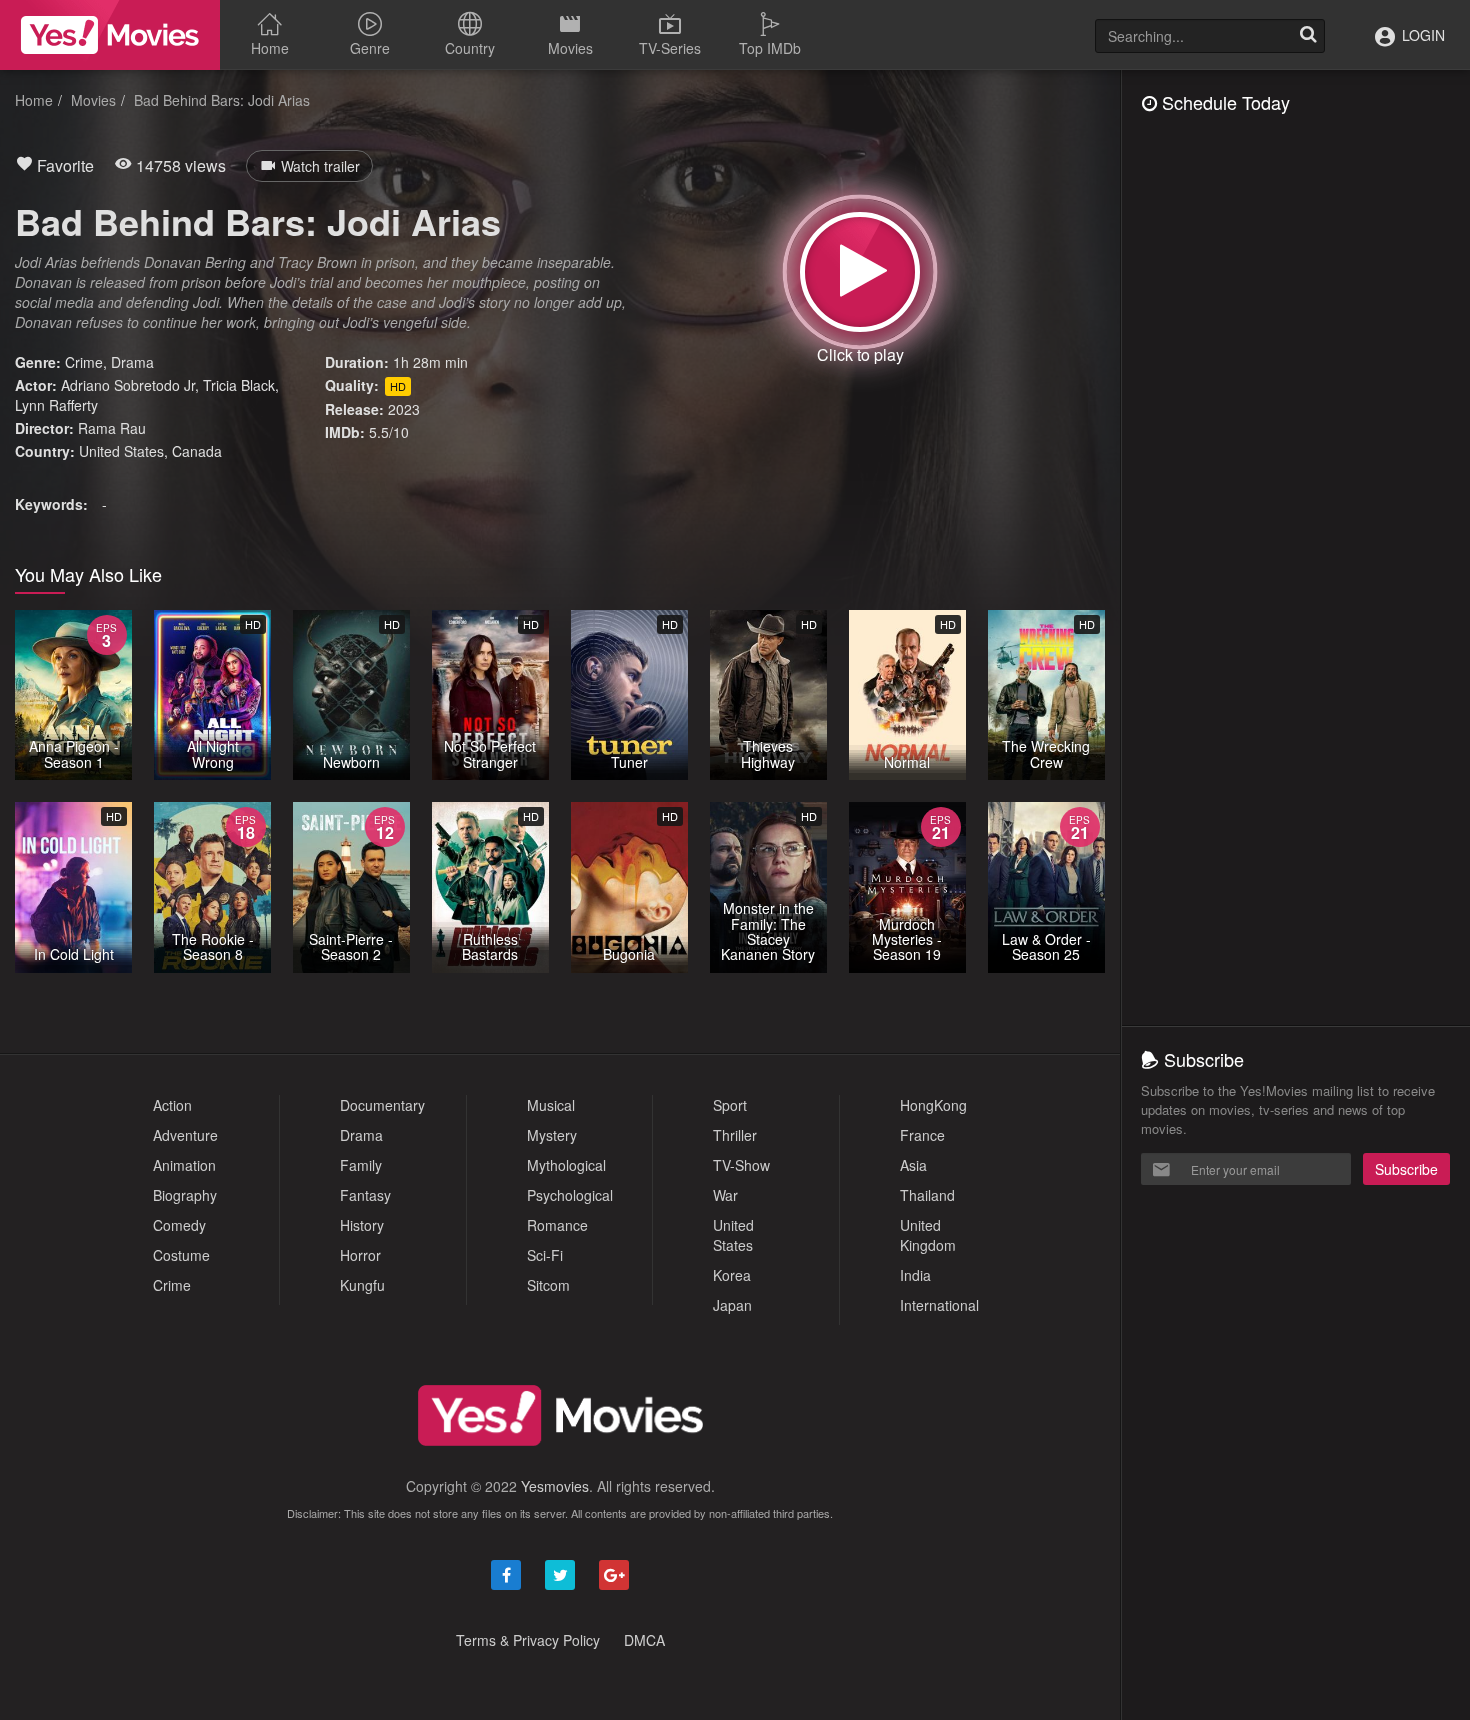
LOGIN (1421, 35)
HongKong (933, 1105)
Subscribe (1406, 1169)
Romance (557, 1225)
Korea (732, 1275)
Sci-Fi (545, 1255)
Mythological (566, 1165)
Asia (913, 1165)
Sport (730, 1105)
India (915, 1275)
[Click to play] (860, 272)
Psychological (570, 1195)
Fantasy (365, 1195)
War (725, 1195)
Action (172, 1105)
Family (361, 1165)
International (939, 1305)
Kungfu (362, 1285)
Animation (184, 1165)
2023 (404, 409)
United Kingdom (928, 1235)
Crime (84, 362)
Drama (132, 362)
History (362, 1225)
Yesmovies (555, 1486)
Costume (181, 1255)
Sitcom (548, 1285)
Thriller (735, 1135)
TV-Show (741, 1165)
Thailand (927, 1195)
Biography (185, 1195)
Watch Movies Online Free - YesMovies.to (110, 35)
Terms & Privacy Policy (528, 1640)
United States (121, 451)
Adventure (185, 1135)
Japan (732, 1305)
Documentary (382, 1105)
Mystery (552, 1135)
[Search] (1308, 36)
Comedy (179, 1225)
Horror (360, 1255)
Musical (551, 1105)
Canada (197, 451)
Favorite (63, 165)
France (922, 1135)
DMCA (644, 1640)
